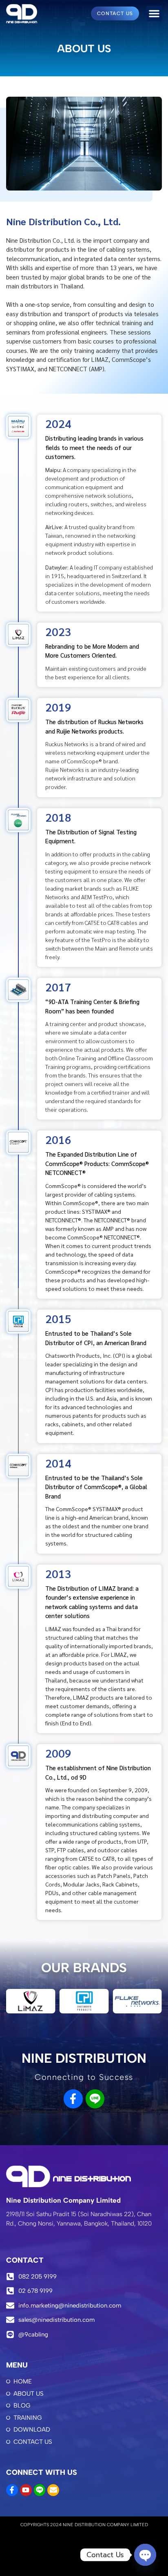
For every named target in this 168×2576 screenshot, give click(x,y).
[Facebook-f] (73, 2099)
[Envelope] (53, 2490)
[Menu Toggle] (154, 13)
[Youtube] (26, 2490)
